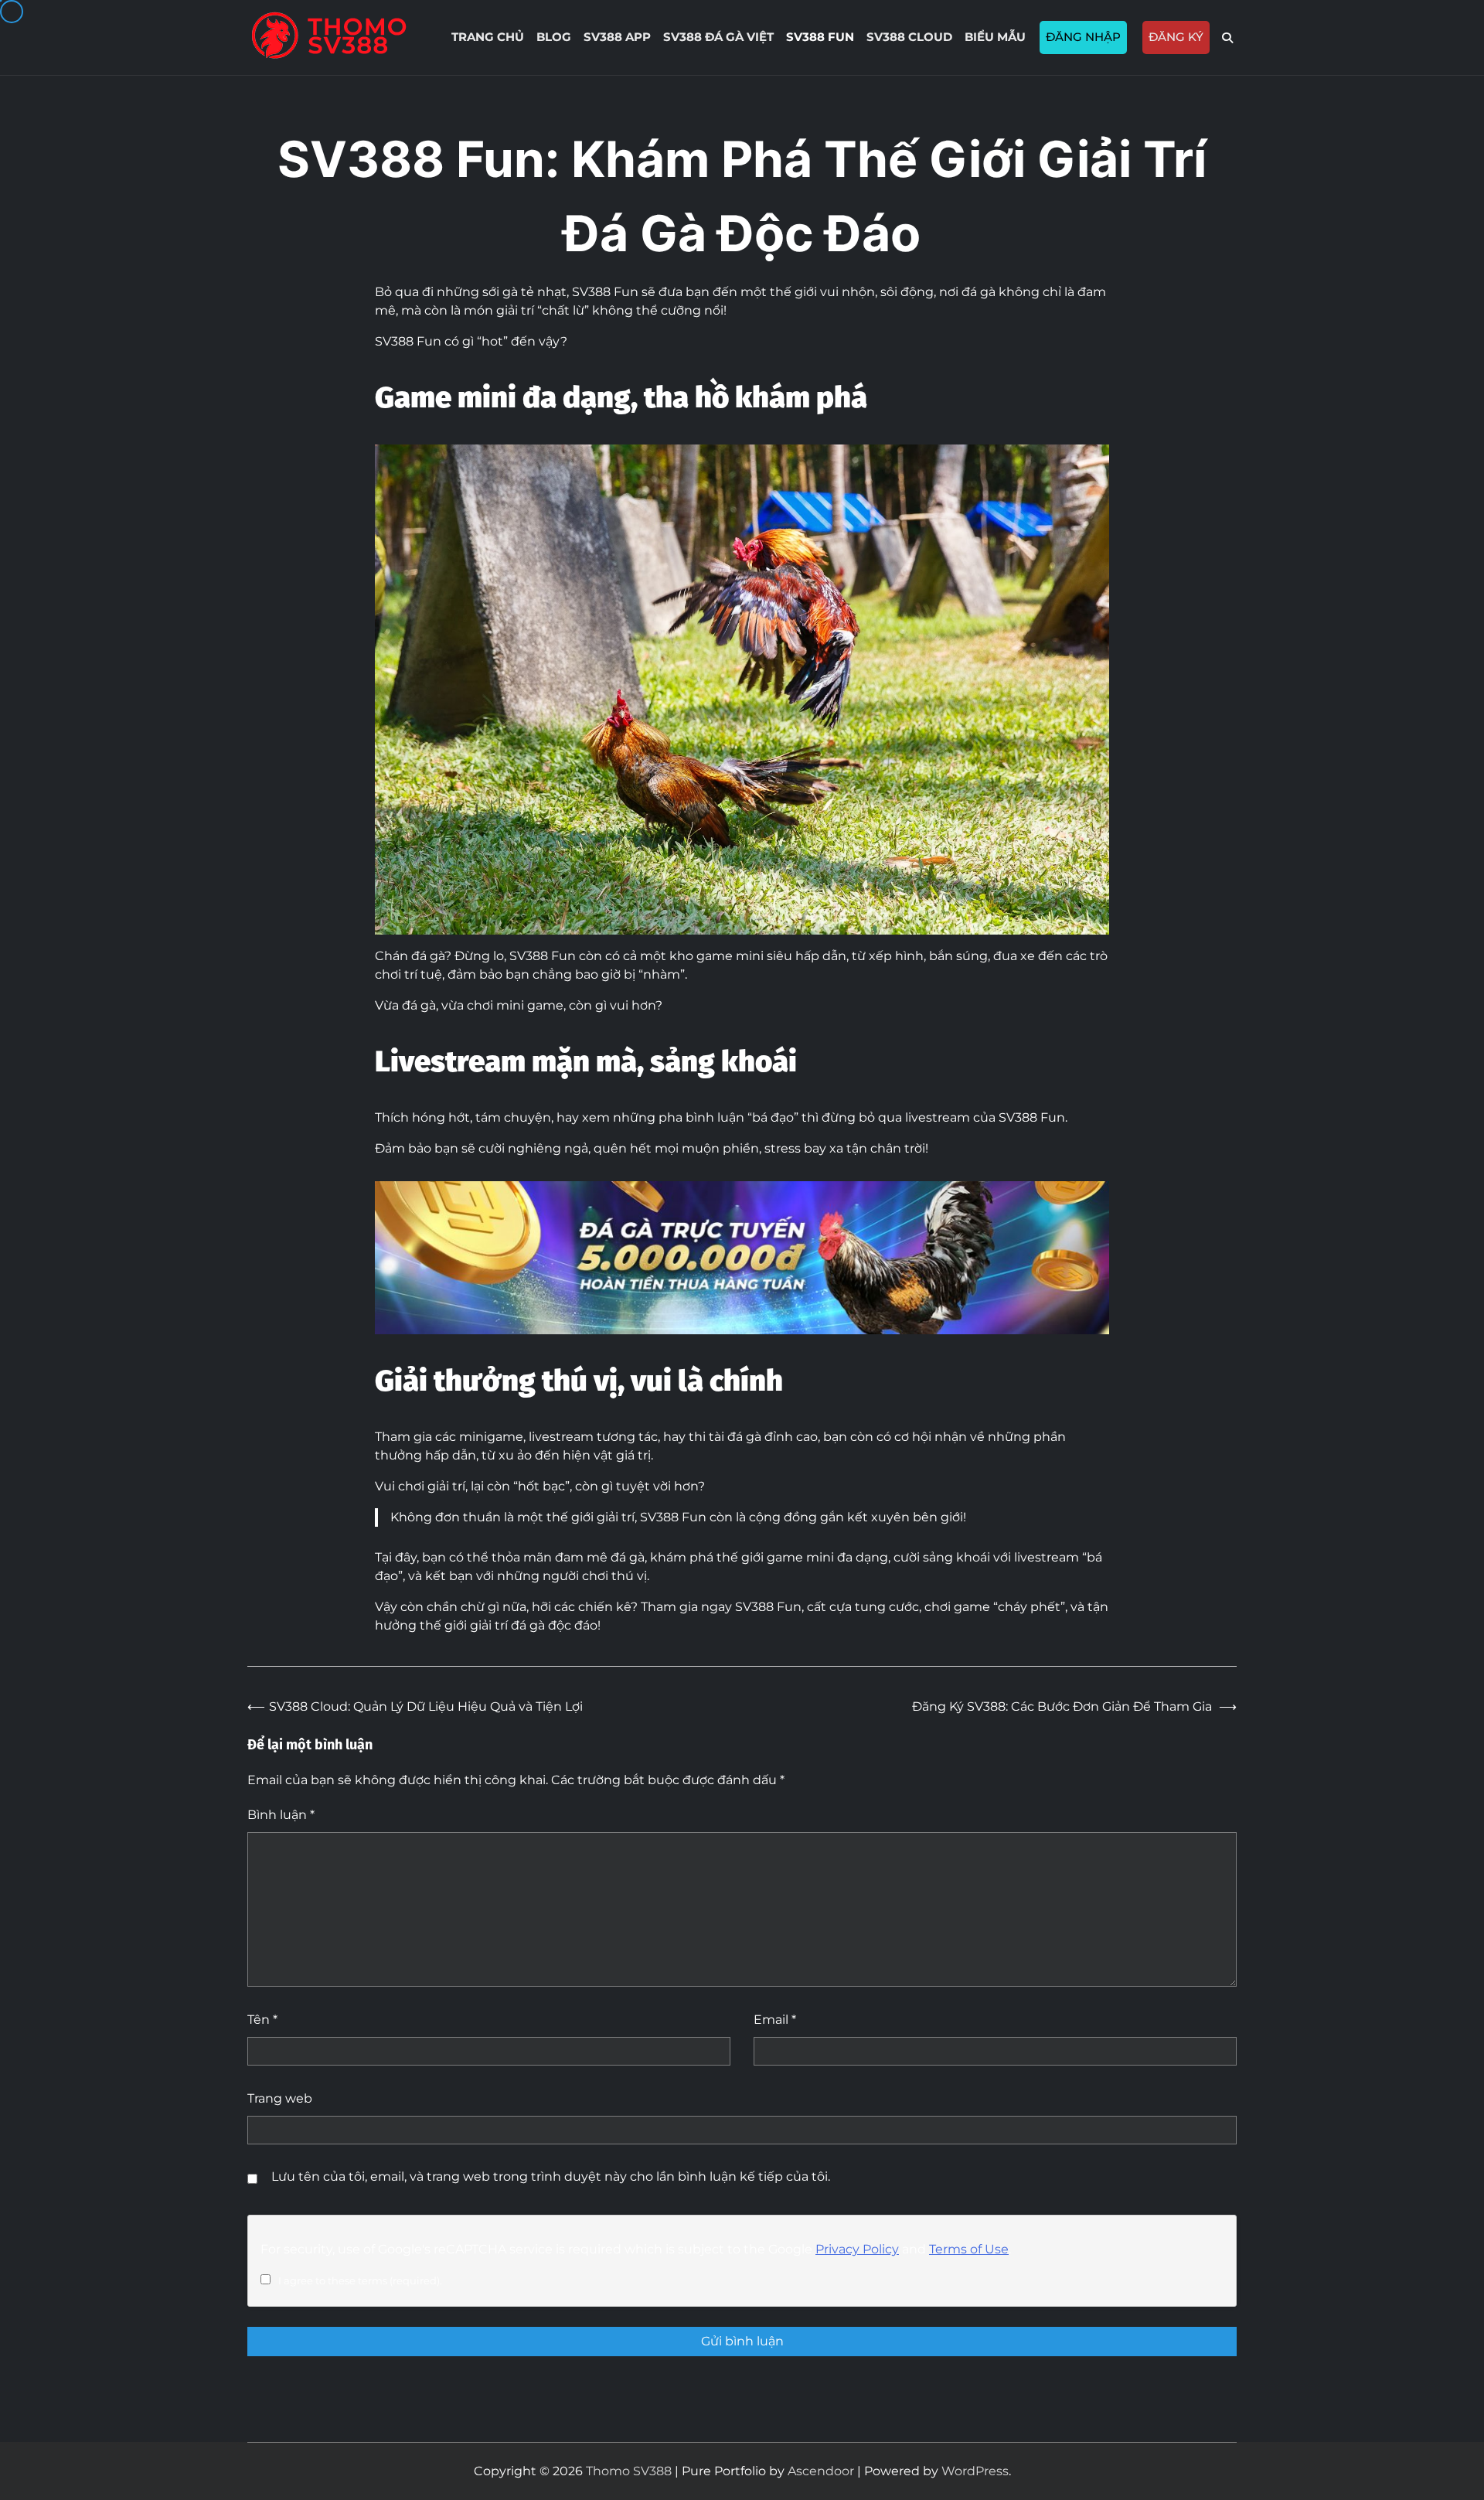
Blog (554, 37)
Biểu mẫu (995, 37)
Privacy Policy (857, 2249)
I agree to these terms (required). (360, 2280)
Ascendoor (821, 2471)
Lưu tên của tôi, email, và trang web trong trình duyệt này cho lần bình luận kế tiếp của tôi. (551, 2176)
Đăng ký (1176, 37)
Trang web (280, 2098)
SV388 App (617, 37)
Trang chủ (488, 37)
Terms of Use (969, 2249)
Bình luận (281, 1815)
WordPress (975, 2471)
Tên (262, 2020)
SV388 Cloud (909, 37)
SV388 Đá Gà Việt (718, 37)
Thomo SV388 (629, 2471)
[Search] (1227, 37)
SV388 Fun (820, 37)
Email (775, 2020)
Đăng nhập (1083, 37)
